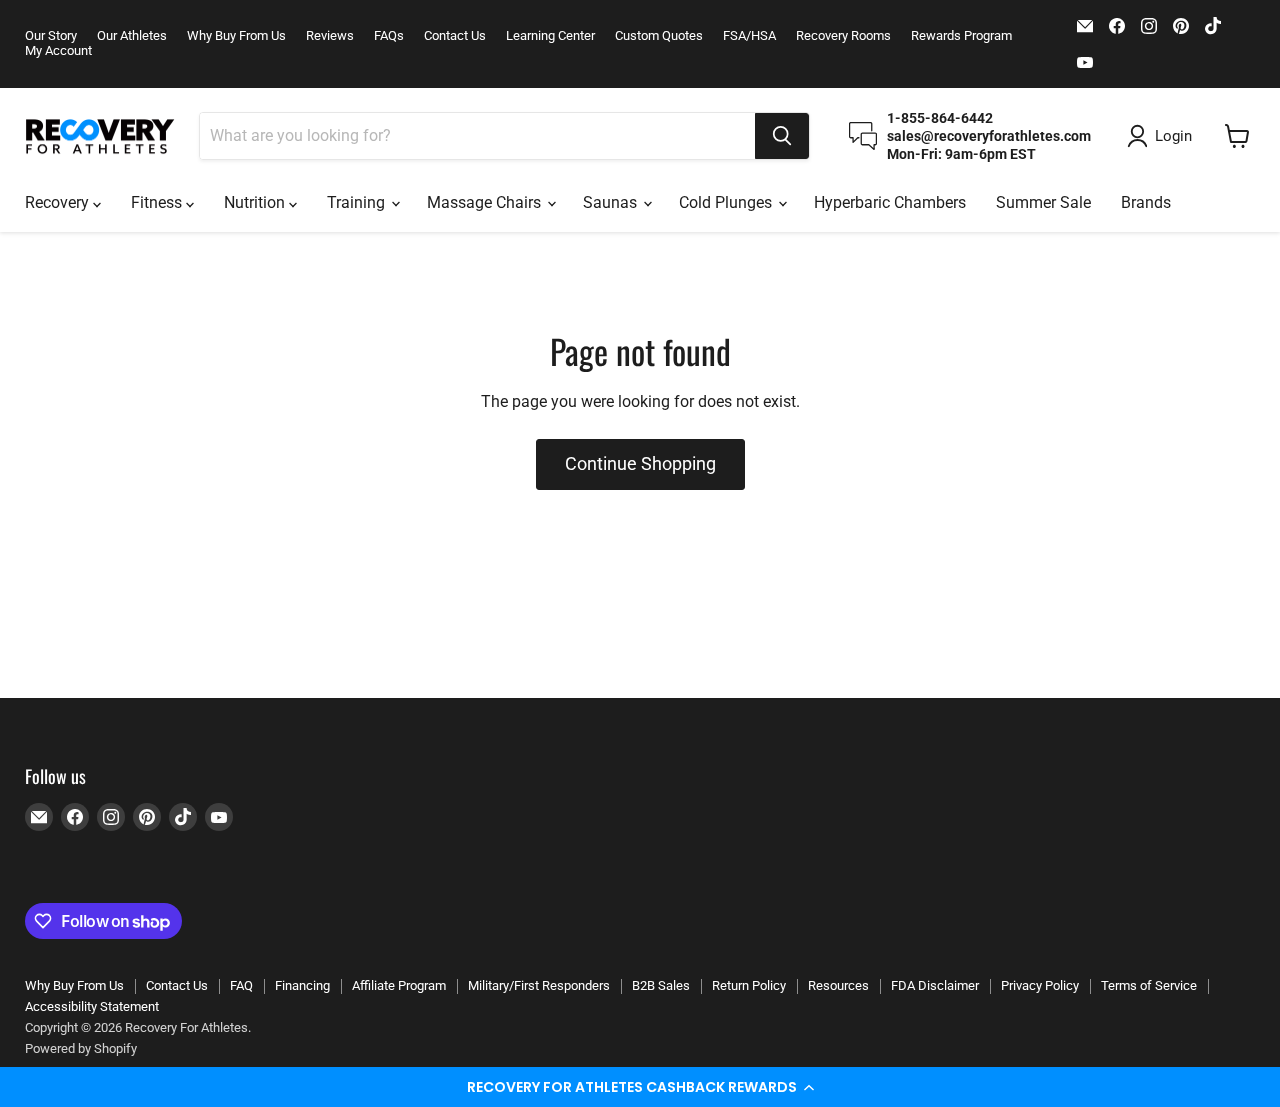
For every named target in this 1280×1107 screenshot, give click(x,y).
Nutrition (256, 202)
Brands (1146, 202)
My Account (58, 51)
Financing (302, 985)
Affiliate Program (399, 985)
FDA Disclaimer (935, 985)
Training (358, 202)
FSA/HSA (749, 36)
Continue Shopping (640, 463)
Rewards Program (961, 36)
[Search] (782, 136)
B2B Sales (661, 985)
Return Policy (749, 985)
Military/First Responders (539, 985)
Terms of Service (1149, 985)
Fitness (158, 202)
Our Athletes (132, 36)
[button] (640, 1087)
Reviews (330, 36)
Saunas (612, 202)
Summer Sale (1043, 202)
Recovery (59, 202)
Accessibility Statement (92, 1006)
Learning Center (550, 36)
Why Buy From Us (236, 36)
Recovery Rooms (843, 36)
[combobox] (477, 136)
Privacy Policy (1040, 985)
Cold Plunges (727, 202)
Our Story (51, 36)
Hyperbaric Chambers (890, 202)
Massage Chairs (486, 202)
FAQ (241, 985)
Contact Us (455, 36)
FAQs (389, 36)
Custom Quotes (659, 36)
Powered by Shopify (81, 1048)
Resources (838, 985)
